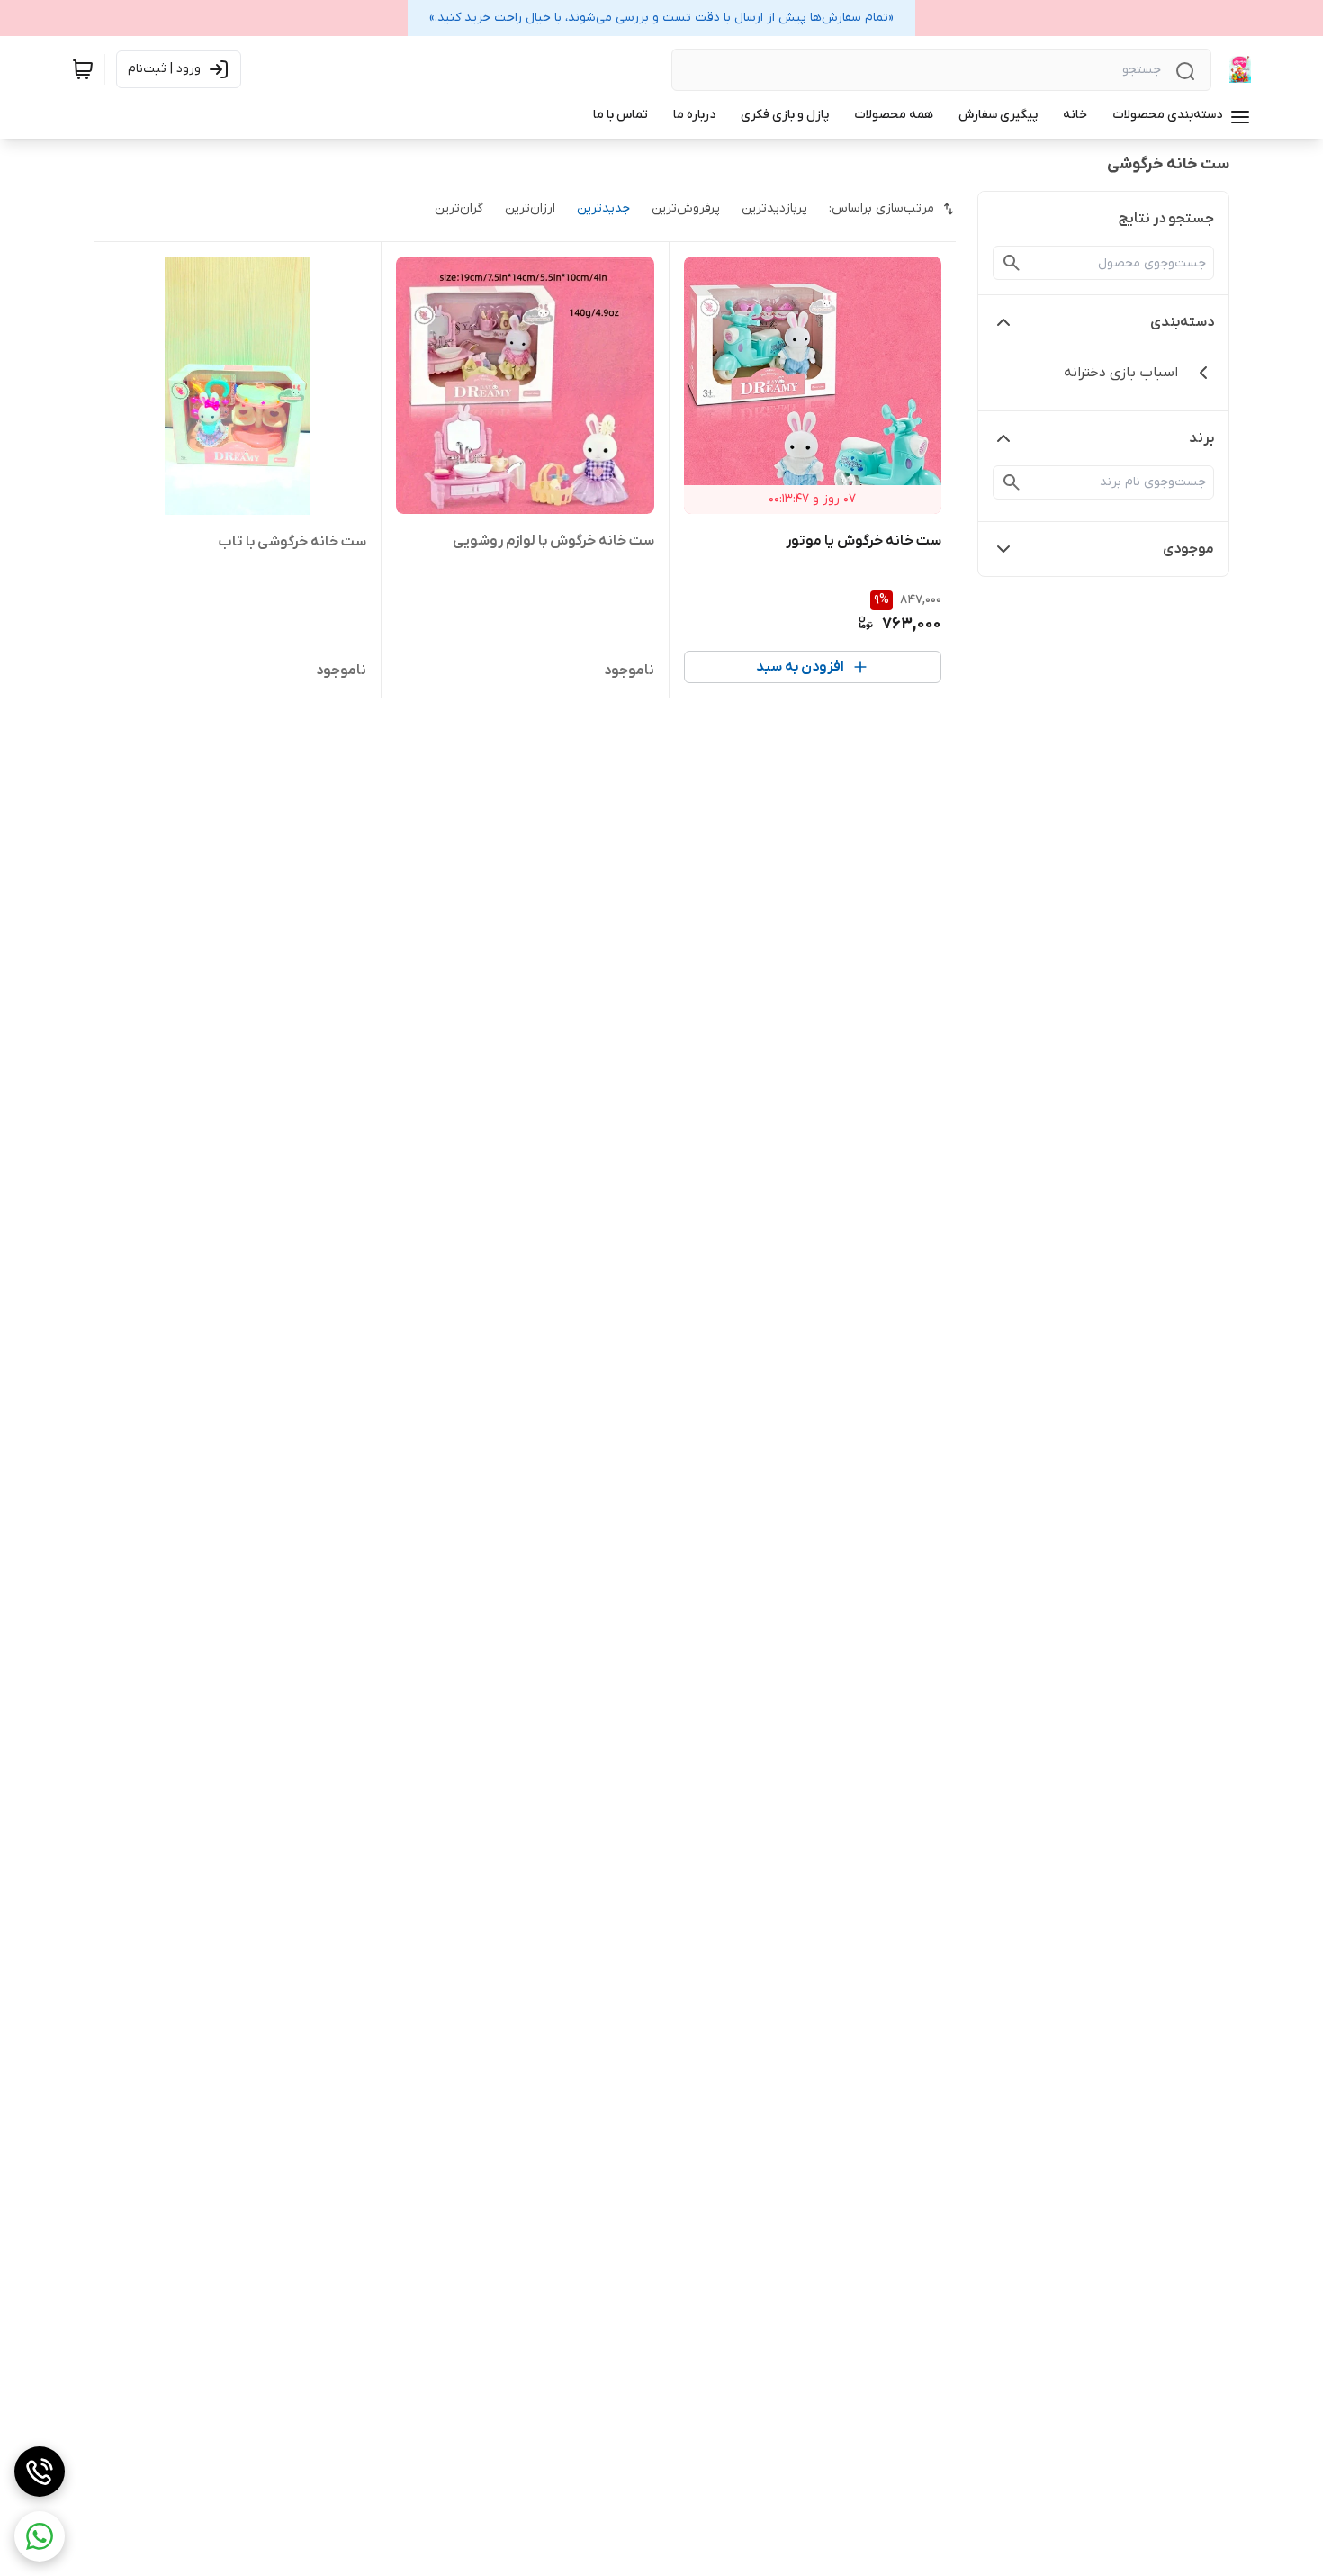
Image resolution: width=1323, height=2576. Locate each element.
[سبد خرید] (83, 69)
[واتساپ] (40, 2536)
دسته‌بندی (1182, 322)
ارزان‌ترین (530, 208)
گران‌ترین (459, 208)
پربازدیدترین (774, 208)
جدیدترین (603, 208)
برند (1201, 438)
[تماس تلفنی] (40, 2472)
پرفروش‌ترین (686, 208)
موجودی (1188, 549)
